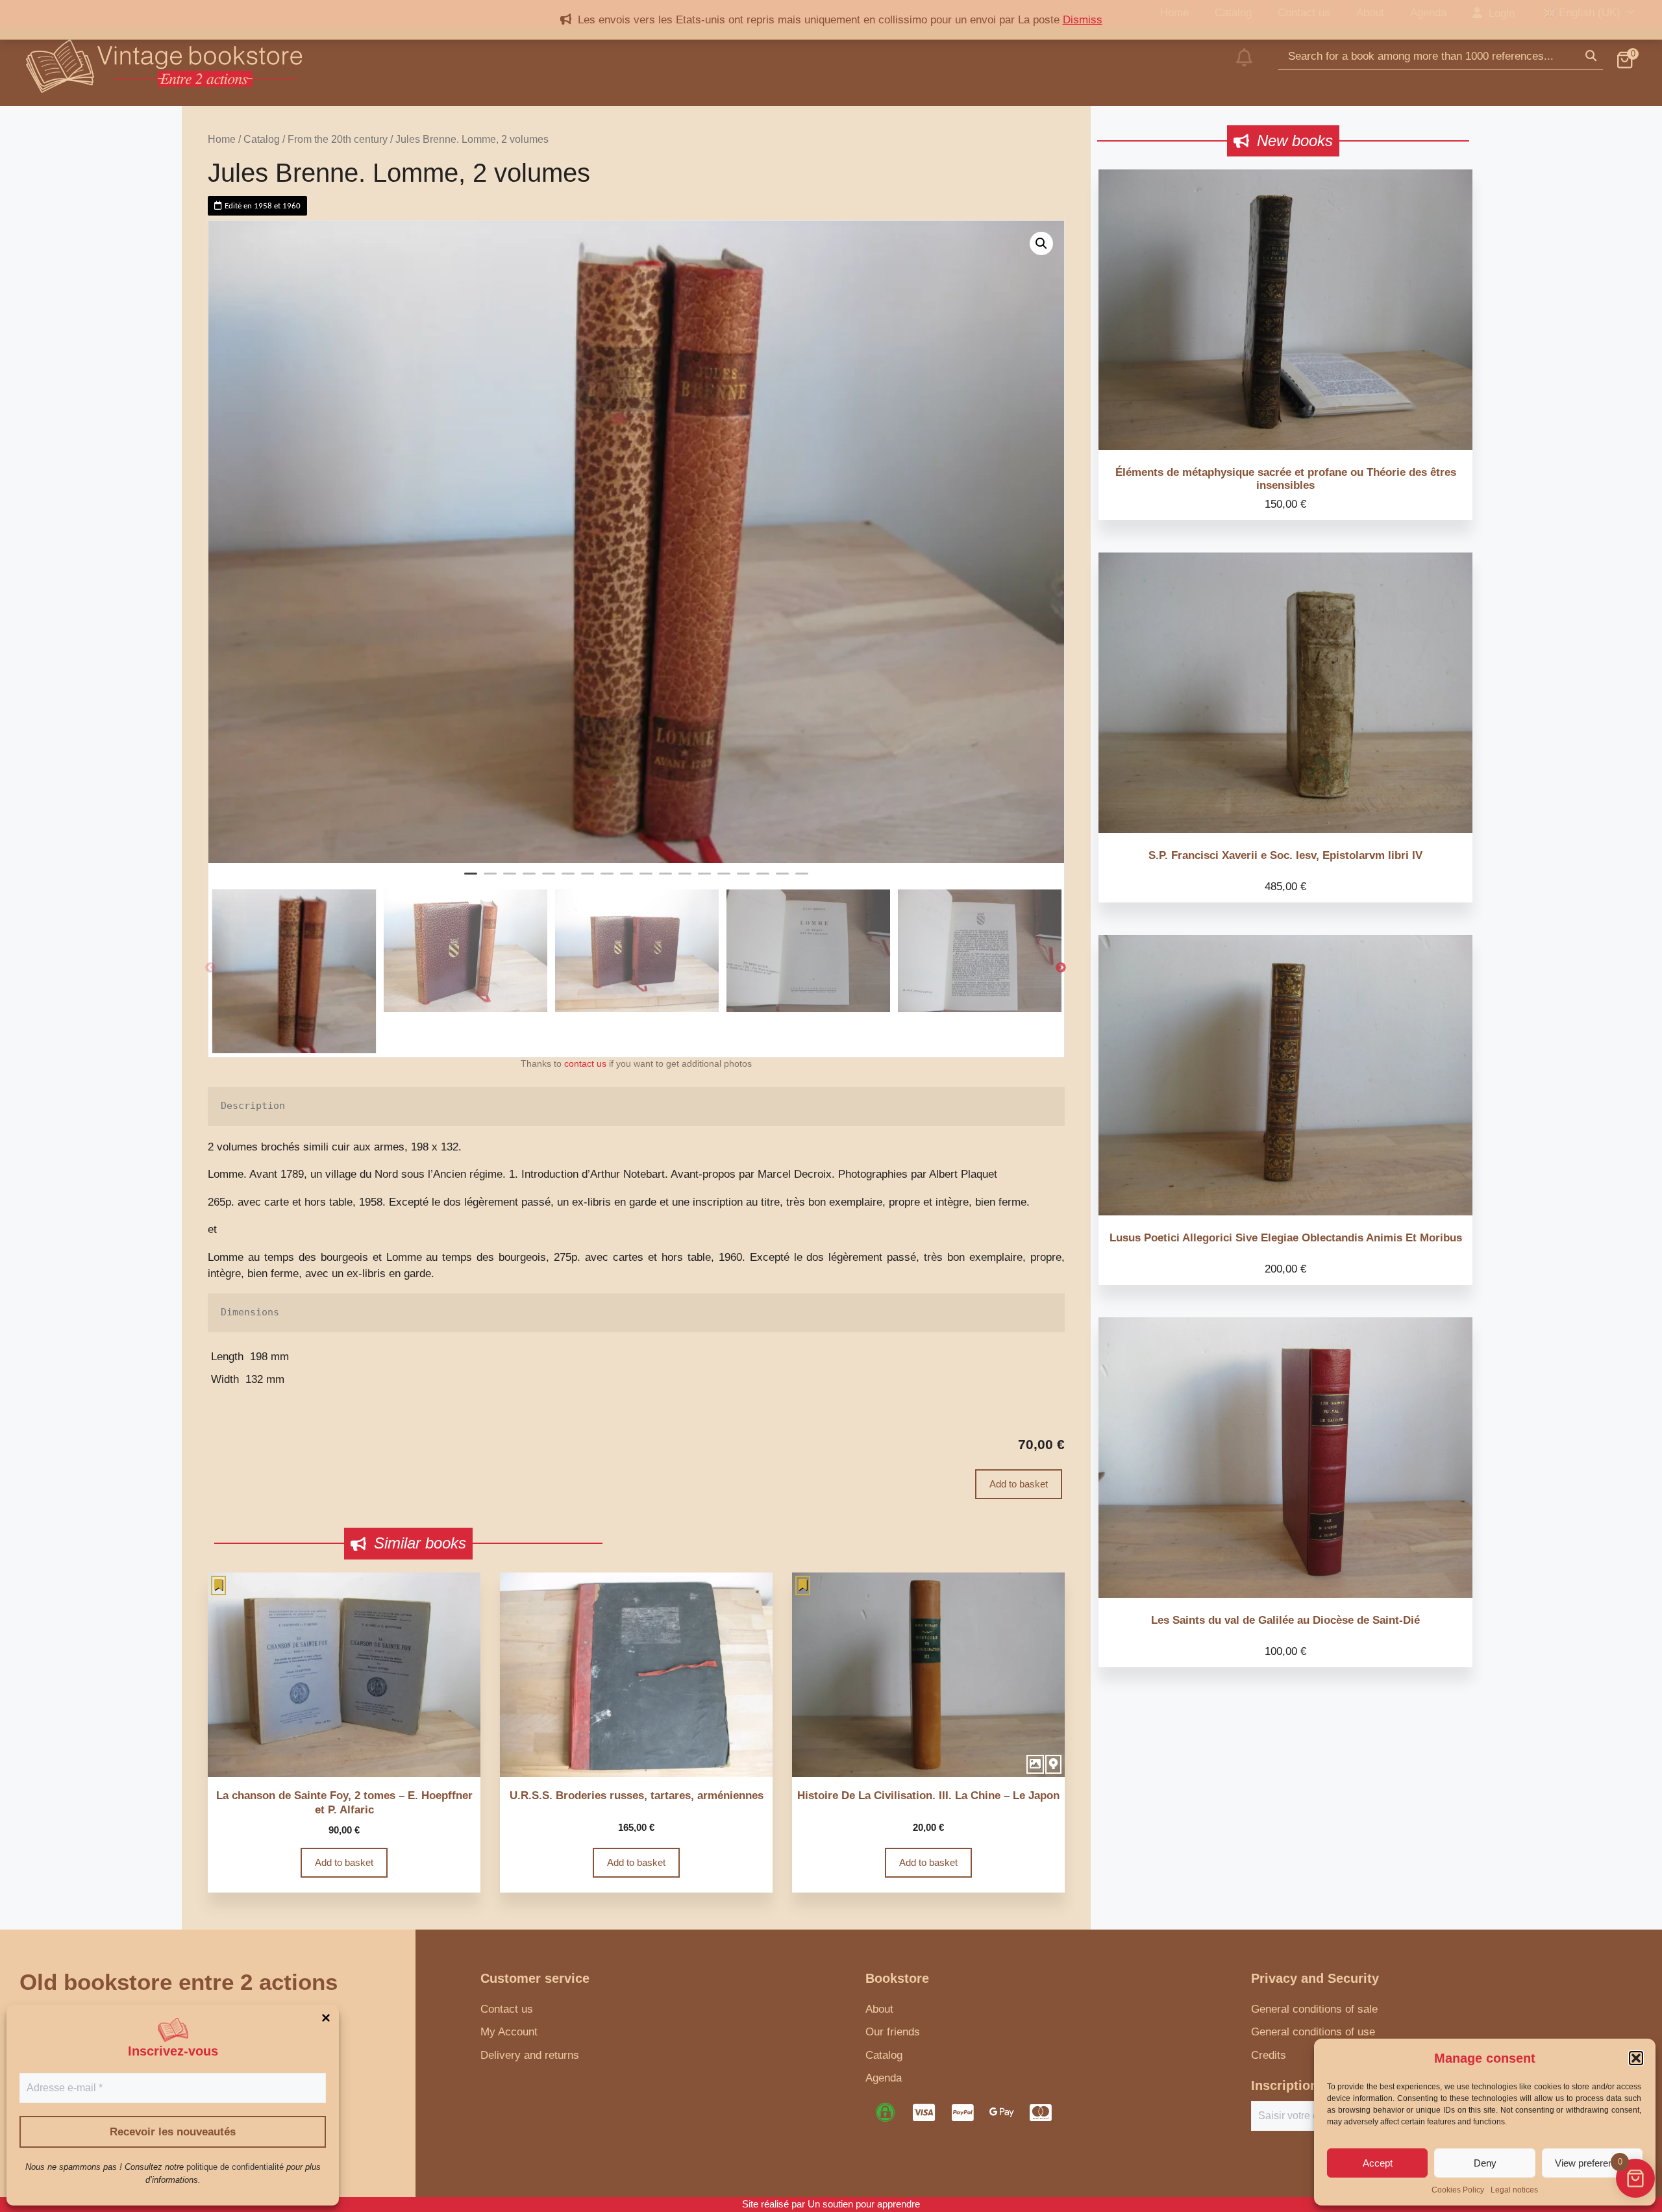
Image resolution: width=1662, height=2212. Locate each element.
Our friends (893, 2032)
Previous (210, 968)
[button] (1636, 2058)
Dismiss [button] (1083, 20)
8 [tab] (607, 879)
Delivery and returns (530, 2055)
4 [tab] (529, 879)
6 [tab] (568, 879)
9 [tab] (626, 879)
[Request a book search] (1244, 66)
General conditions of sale (1314, 2009)
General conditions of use (1313, 2032)
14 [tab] (724, 879)
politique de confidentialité (235, 2167)
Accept (1378, 2163)
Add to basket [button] (344, 1862)
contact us (585, 1064)
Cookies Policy (1458, 2190)
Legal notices (1514, 2190)
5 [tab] (549, 879)
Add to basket (1019, 1484)
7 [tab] (588, 879)
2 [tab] (490, 879)
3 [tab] (510, 879)
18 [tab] (802, 879)
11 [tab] (665, 879)
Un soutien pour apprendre (864, 2204)
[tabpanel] (636, 542)
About (879, 2009)
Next (1061, 968)
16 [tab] (763, 879)
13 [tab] (704, 879)
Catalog (262, 139)
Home (222, 139)
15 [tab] (743, 879)
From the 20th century (338, 139)
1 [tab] (471, 879)
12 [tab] (685, 879)
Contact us (507, 2009)
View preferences (1592, 2163)
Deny (1485, 2163)
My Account (509, 2032)
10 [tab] (646, 879)
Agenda (884, 2078)
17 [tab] (782, 879)
